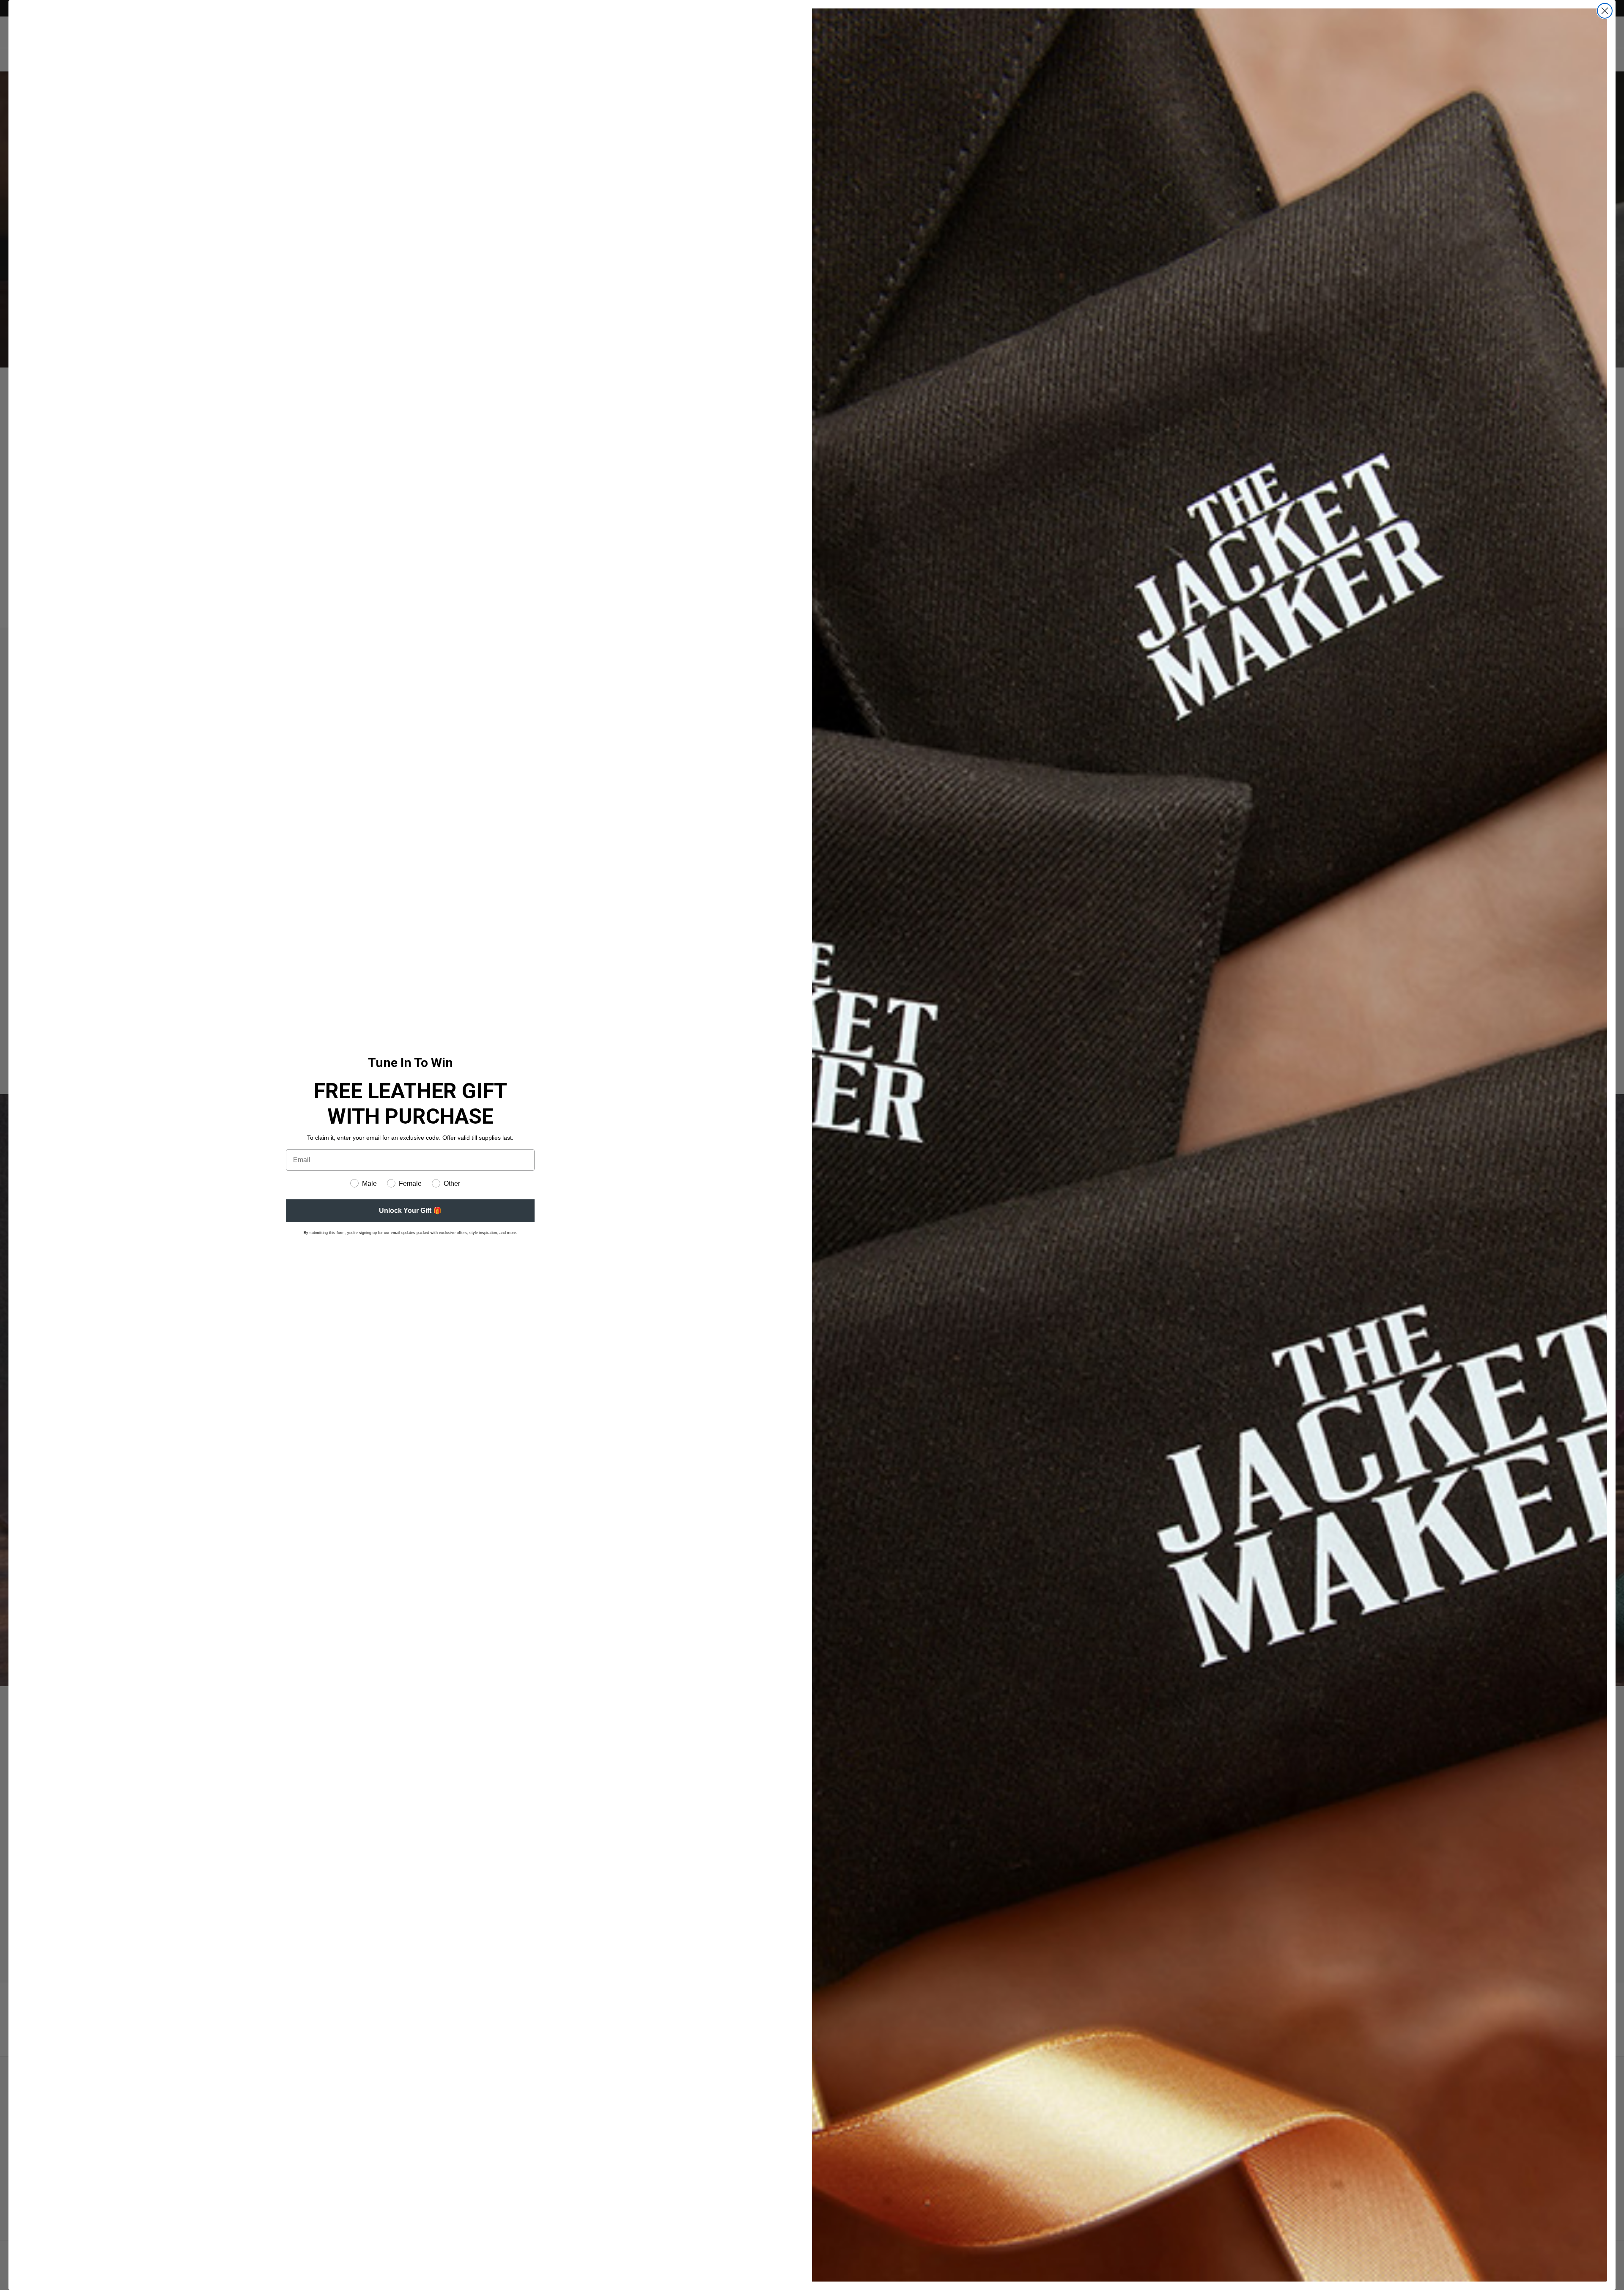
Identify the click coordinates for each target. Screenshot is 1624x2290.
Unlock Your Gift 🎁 (410, 1211)
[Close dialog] (1605, 11)
